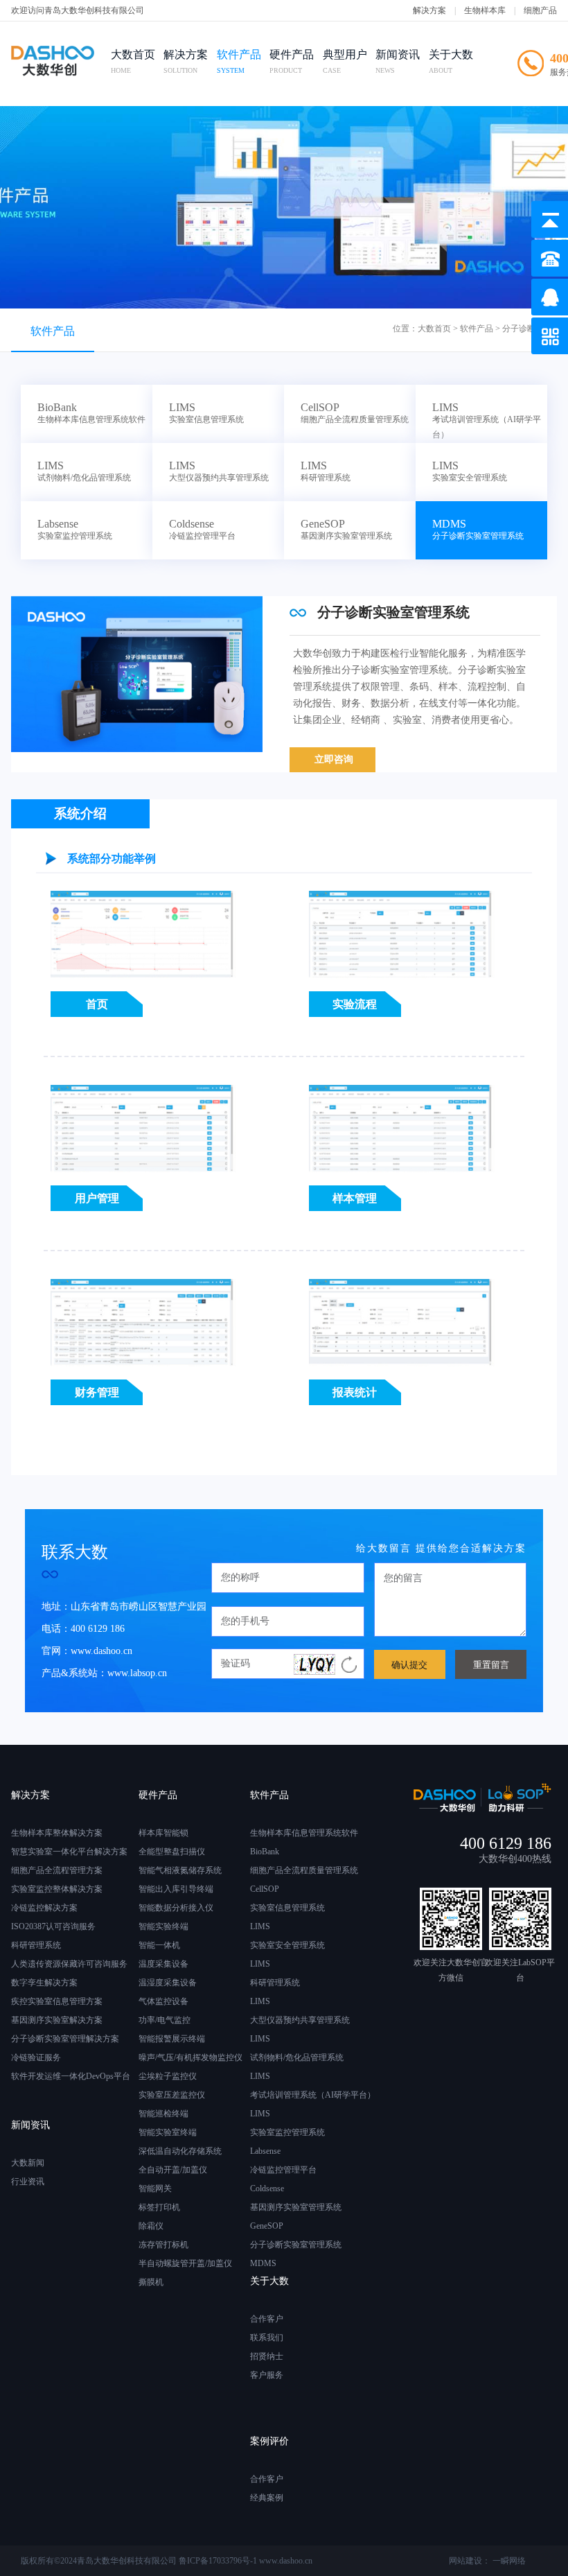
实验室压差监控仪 (172, 2095)
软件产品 (239, 61)
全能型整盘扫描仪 (172, 1852)
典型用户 (345, 61)
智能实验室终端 (168, 2132)
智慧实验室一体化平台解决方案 (69, 1852)
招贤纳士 (267, 2356)
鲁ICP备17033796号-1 (218, 2561)
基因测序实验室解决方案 (57, 2020)
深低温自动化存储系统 (180, 2151)
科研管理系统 (36, 1945)
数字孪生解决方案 (44, 1983)
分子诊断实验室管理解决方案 (65, 2039)
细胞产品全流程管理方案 (57, 1870)
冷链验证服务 (36, 2057)
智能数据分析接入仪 (176, 1908)
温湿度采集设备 (168, 1983)
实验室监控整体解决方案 (57, 1889)
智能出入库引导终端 (176, 1889)
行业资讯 (28, 2182)
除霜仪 (151, 2226)
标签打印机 (159, 2207)
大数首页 (133, 61)
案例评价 (269, 2441)
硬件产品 (292, 61)
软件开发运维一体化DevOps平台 (71, 2076)
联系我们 (267, 2338)
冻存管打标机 (163, 2245)
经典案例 (267, 2498)
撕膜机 (151, 2282)
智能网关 (155, 2188)
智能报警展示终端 (172, 2039)
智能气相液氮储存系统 (180, 1870)
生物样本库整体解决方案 (57, 1833)
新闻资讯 (398, 61)
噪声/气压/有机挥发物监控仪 (190, 2057)
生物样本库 (485, 10)
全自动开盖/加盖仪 (173, 2170)
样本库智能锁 (163, 1833)
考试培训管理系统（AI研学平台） (487, 421)
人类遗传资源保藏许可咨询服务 (69, 1964)
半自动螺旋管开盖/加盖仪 (185, 2263)
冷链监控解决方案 (44, 1908)
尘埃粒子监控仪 (168, 2076)
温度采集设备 (163, 1964)
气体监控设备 (163, 2001)
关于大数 (451, 61)
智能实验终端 (163, 1926)
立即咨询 (334, 759)
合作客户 (267, 2319)
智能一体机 (159, 1945)
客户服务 (267, 2375)
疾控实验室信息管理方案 (57, 2001)
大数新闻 (28, 2163)
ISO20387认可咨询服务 (53, 1926)
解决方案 (429, 10)
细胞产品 (540, 10)
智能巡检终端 (163, 2114)
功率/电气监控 (165, 2020)
